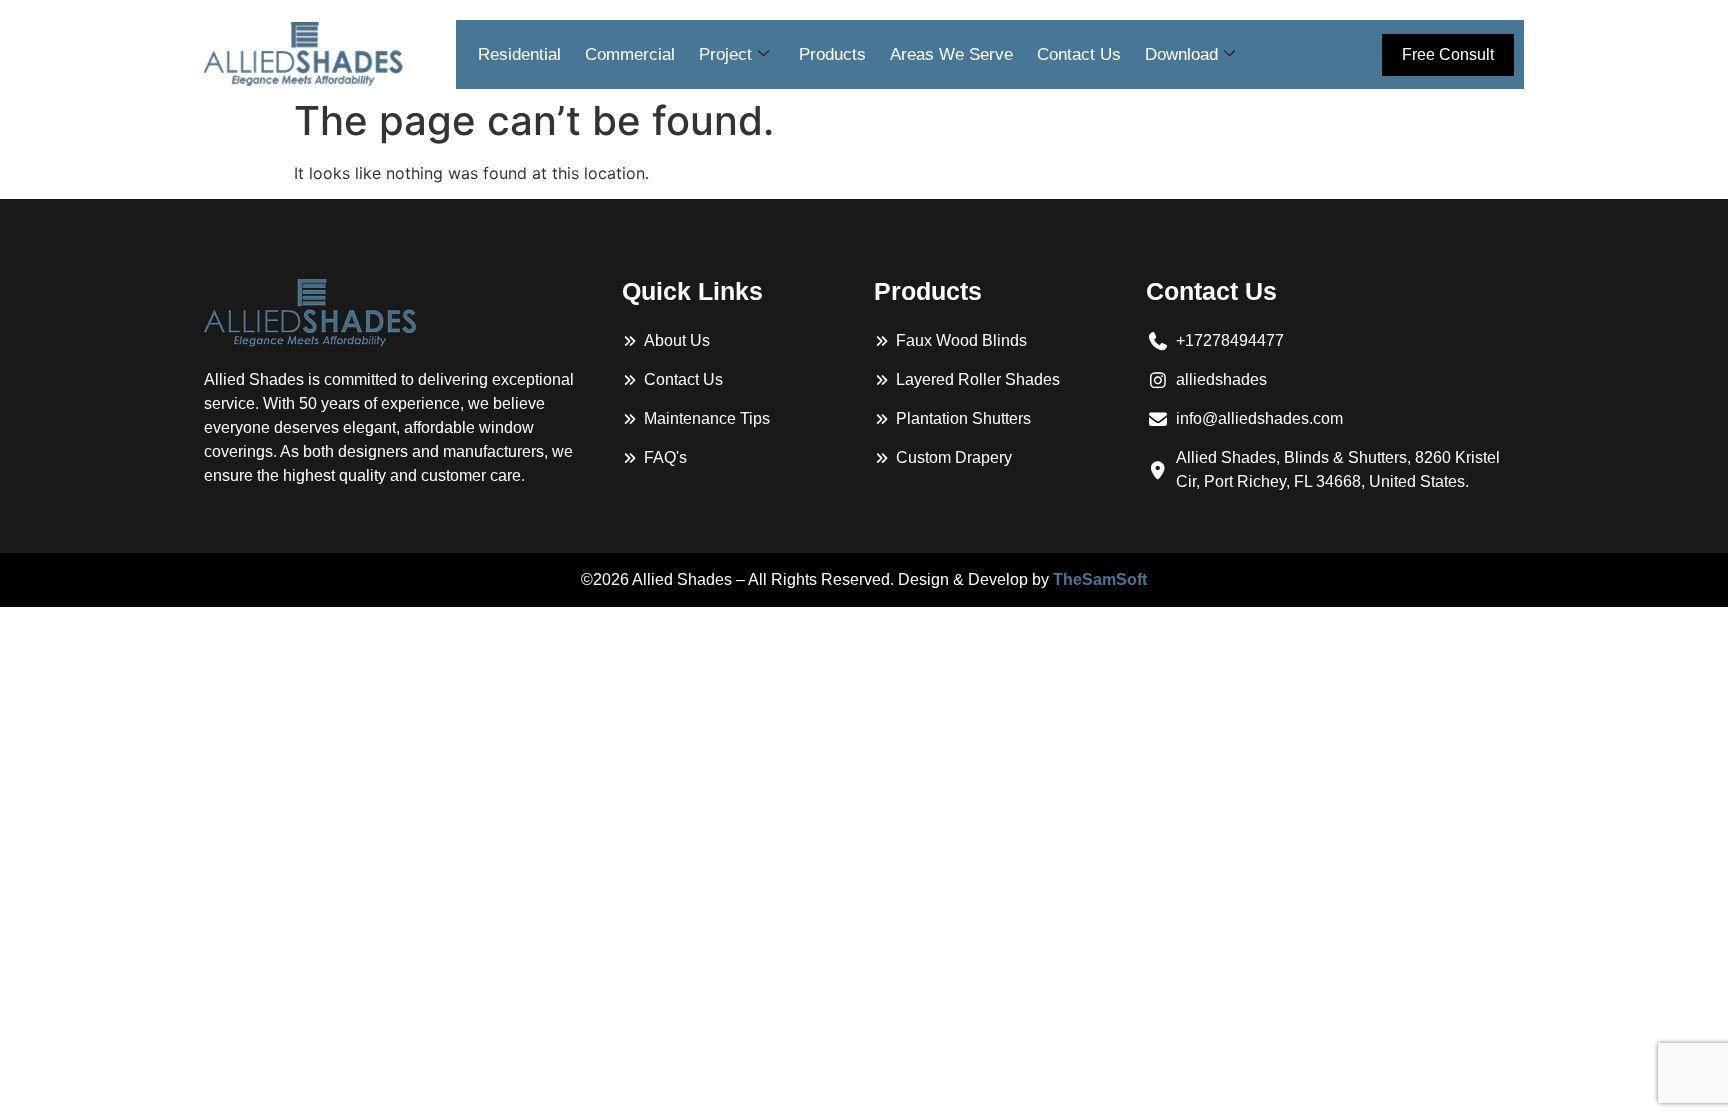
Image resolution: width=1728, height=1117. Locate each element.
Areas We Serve (951, 54)
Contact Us (1079, 54)
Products (832, 54)
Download (1181, 54)
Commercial (630, 54)
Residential (519, 54)
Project (725, 54)
